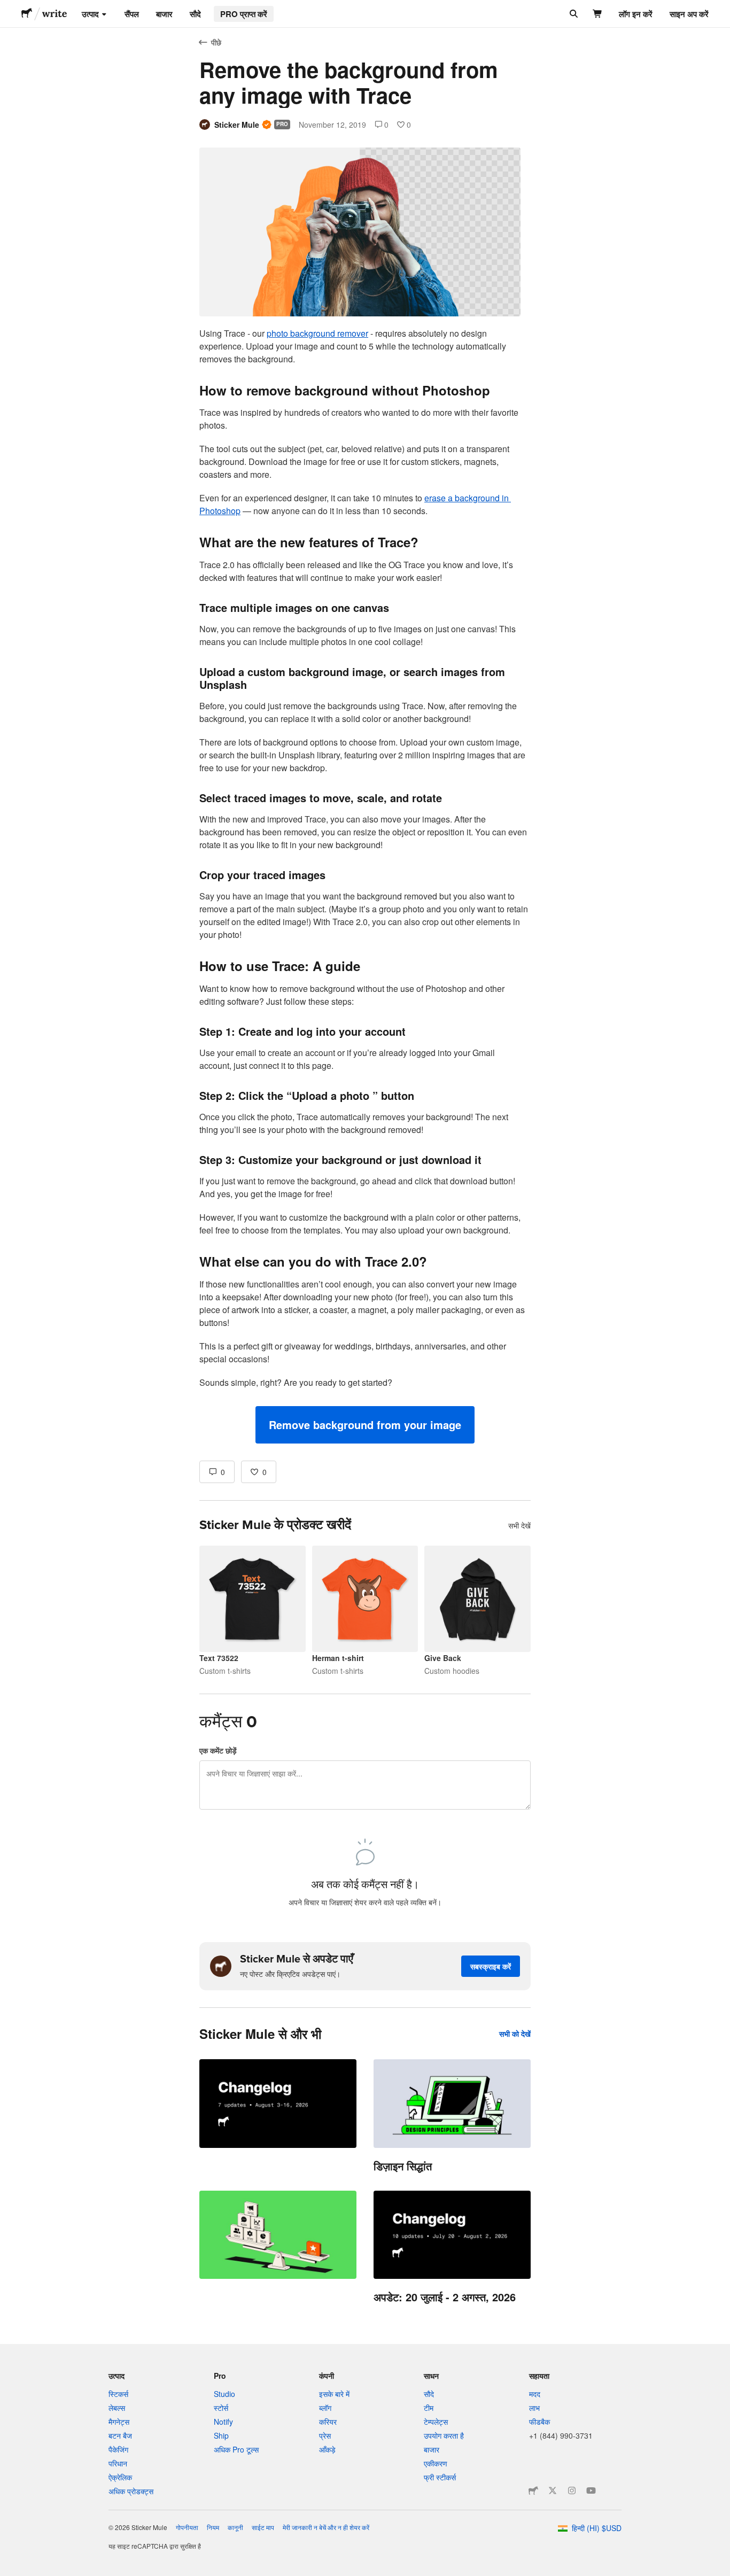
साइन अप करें (689, 14)
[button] (365, 1425)
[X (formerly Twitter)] (553, 2490)
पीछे (216, 42)
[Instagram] (572, 2490)
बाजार (164, 14)
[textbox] (365, 885)
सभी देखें (519, 1525)
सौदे (195, 14)
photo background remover (317, 333)
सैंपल (132, 14)
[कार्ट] (598, 14)
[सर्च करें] (573, 14)
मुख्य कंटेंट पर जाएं (8, 8)
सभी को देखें (515, 2034)
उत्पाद (90, 14)
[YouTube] (591, 2490)
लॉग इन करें (636, 14)
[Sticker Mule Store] (533, 2490)
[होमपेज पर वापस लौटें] (27, 14)
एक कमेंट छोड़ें (218, 1750)
